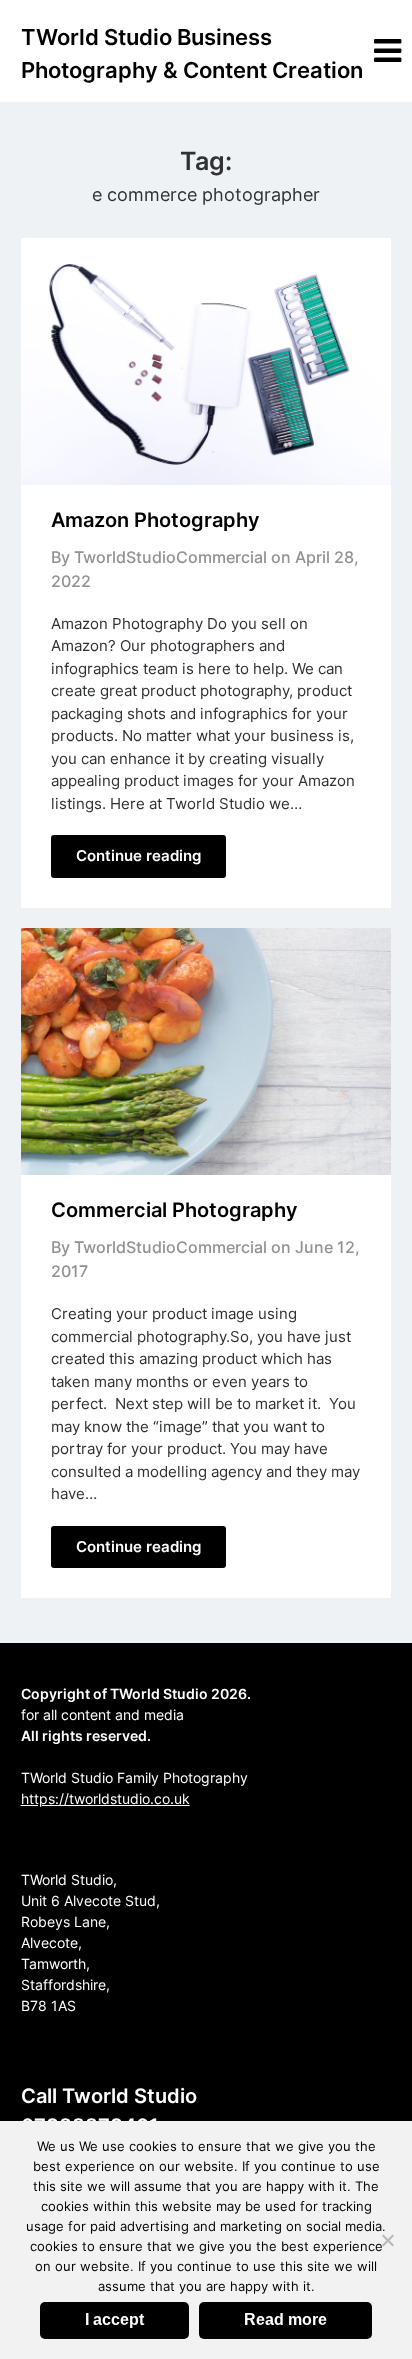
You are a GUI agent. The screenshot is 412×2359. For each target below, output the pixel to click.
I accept (114, 2319)
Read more (285, 2319)
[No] (387, 2240)
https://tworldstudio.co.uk (105, 1798)
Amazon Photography (155, 520)
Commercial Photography (174, 1210)
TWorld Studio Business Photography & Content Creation (192, 53)
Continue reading (138, 855)
